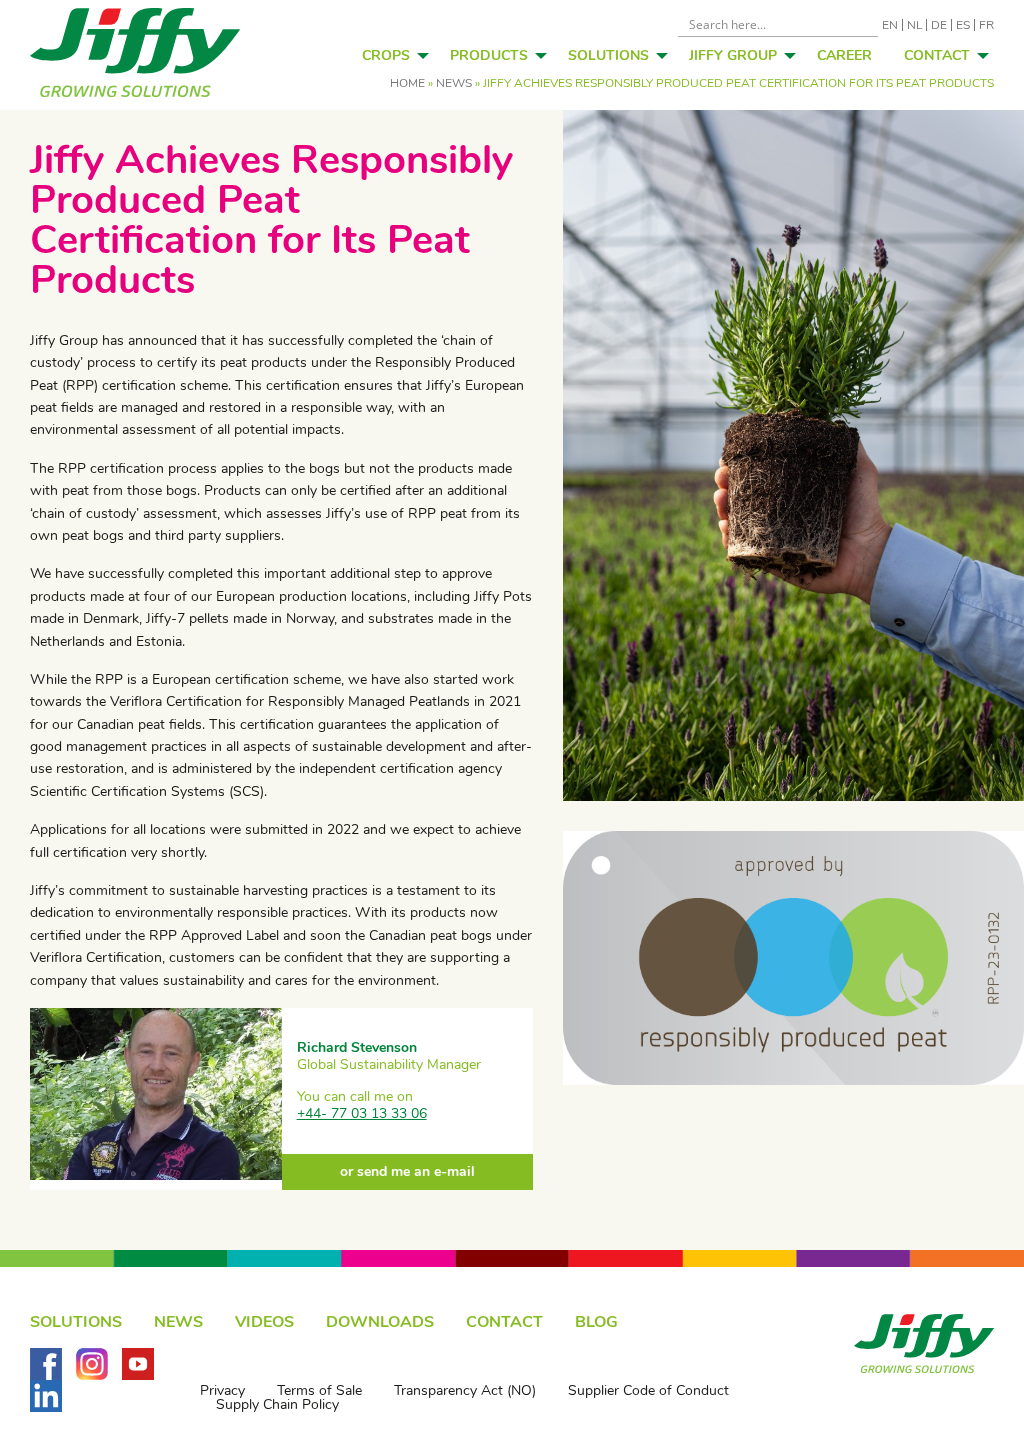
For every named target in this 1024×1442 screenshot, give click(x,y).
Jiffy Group (733, 55)
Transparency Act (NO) (465, 1391)
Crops (386, 55)
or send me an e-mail (407, 1171)
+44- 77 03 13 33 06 (362, 1113)
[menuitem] (390, 55)
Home (407, 83)
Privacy (222, 1391)
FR (986, 25)
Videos (264, 1322)
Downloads (380, 1322)
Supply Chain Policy (277, 1405)
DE (939, 25)
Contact (937, 55)
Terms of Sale (319, 1391)
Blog (596, 1322)
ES (963, 25)
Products (489, 55)
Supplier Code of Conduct (648, 1391)
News (454, 83)
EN (890, 25)
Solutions (608, 55)
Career (844, 55)
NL (914, 25)
